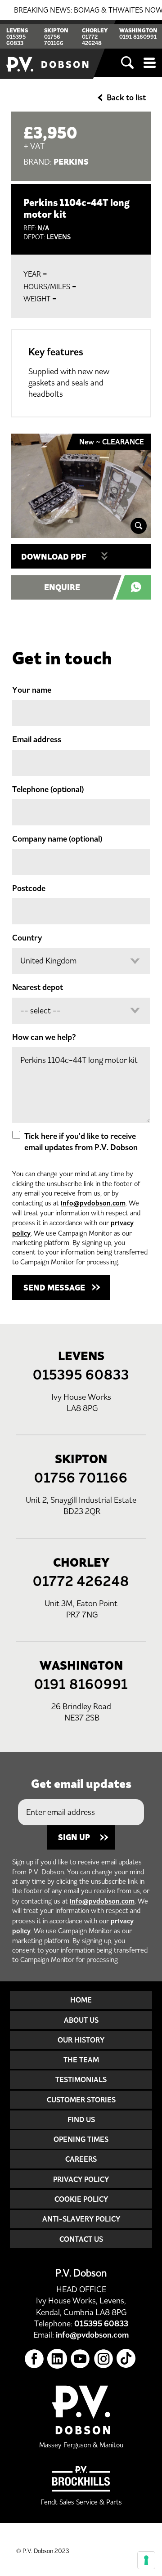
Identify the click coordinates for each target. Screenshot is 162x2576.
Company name (57, 839)
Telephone (48, 789)
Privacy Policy (81, 2179)
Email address (37, 739)
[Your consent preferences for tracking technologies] (146, 2560)
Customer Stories (81, 2100)
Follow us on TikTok (127, 2359)
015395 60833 (16, 40)
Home (81, 2000)
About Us (81, 2020)
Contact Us (81, 2239)
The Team (81, 2060)
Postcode (29, 888)
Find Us (81, 2119)
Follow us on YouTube (80, 2359)
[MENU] (150, 63)
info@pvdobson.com (93, 1203)
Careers (81, 2159)
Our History (81, 2040)
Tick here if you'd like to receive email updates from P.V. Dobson (81, 1142)
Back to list (126, 98)
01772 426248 (92, 40)
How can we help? (44, 1037)
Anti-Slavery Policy (81, 2219)
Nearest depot (38, 987)
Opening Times (81, 2139)
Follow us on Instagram (104, 2359)
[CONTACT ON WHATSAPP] (138, 587)
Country (27, 938)
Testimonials (81, 2079)
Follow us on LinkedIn (57, 2359)
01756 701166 (54, 40)
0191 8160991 (138, 37)
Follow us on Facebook (34, 2359)
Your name (32, 690)
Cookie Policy (81, 2199)
